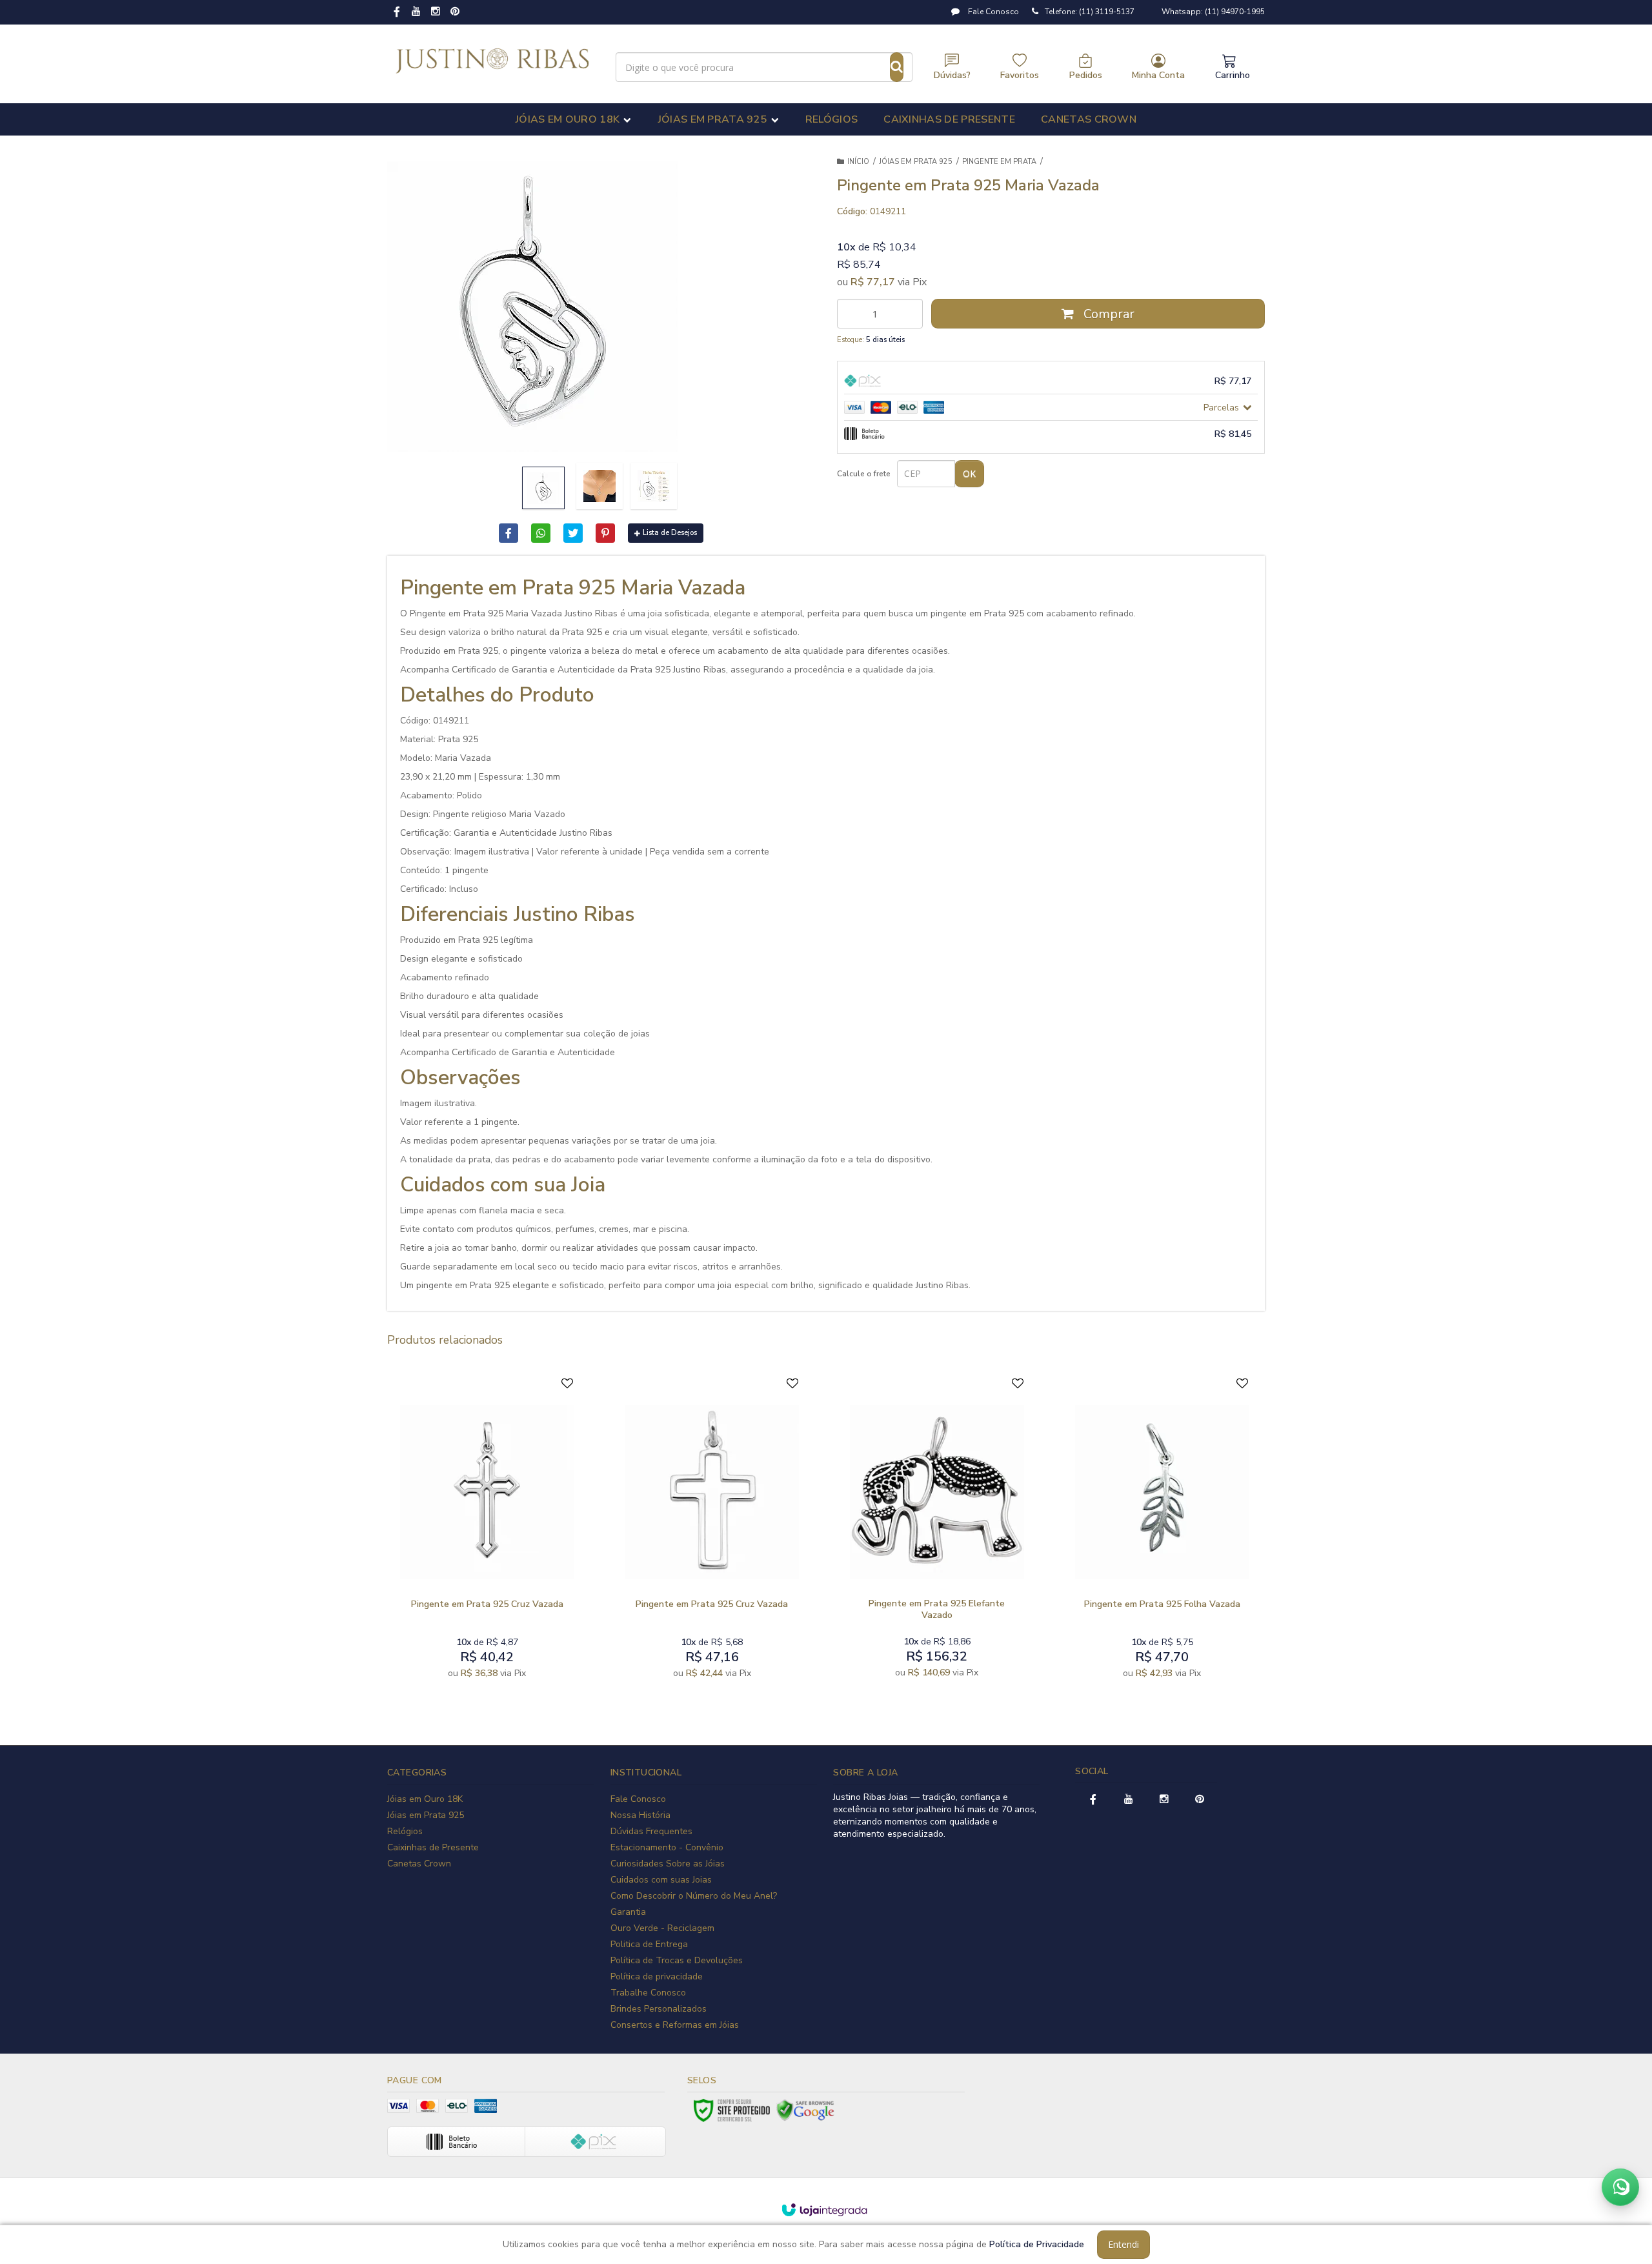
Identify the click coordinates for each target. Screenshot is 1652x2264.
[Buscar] (897, 67)
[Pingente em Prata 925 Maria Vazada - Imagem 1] (543, 488)
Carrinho (1233, 75)
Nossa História (640, 1815)
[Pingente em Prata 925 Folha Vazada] (1162, 1531)
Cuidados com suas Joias (661, 1880)
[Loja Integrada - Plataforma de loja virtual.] (824, 2210)
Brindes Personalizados (659, 2009)
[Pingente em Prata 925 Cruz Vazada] (487, 1531)
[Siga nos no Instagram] (436, 12)
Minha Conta (1158, 75)
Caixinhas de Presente (433, 1847)
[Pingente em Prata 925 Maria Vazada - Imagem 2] (599, 486)
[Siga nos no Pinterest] (455, 12)
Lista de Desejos (670, 533)
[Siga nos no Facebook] (397, 13)
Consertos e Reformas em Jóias (675, 2025)
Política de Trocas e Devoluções (677, 1960)
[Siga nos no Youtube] (416, 12)
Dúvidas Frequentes (651, 1831)
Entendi (1123, 2244)
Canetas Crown (419, 1864)
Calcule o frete (864, 474)
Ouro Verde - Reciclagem (662, 1928)
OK (969, 473)
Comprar (1107, 314)
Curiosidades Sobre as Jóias (668, 1864)
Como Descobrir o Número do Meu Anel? (694, 1896)
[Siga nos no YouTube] (1129, 1800)
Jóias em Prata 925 (916, 162)
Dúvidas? (952, 75)
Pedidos (1086, 75)
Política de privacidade (657, 1976)
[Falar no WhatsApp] (1620, 2187)
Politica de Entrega (649, 1944)
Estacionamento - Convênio (667, 1847)
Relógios (405, 1831)
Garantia (628, 1912)
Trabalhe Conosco (648, 1993)
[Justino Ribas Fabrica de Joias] (493, 61)
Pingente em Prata (999, 162)
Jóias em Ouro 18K (425, 1799)
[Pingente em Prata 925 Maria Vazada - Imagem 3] (654, 486)
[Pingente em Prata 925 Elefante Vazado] (937, 1531)
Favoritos (1020, 75)
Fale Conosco (992, 12)
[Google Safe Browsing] (805, 2110)
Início (858, 162)
